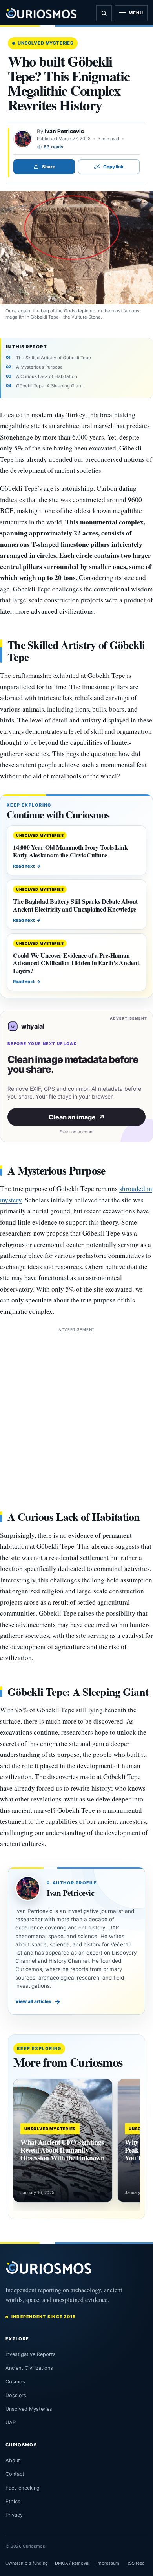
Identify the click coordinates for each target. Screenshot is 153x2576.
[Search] (104, 13)
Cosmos (15, 2382)
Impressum (108, 2563)
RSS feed (136, 2563)
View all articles (38, 2001)
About (13, 2460)
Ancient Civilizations (29, 2368)
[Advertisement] (76, 1410)
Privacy (14, 2515)
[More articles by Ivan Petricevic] (23, 139)
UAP (11, 2422)
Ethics (13, 2501)
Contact (15, 2474)
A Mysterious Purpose (39, 367)
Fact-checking (23, 2488)
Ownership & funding (27, 2563)
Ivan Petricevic (64, 131)
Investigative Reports (31, 2354)
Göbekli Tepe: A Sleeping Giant (49, 386)
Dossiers (16, 2395)
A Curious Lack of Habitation (47, 376)
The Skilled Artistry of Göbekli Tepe (54, 358)
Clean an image (77, 1117)
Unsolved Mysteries (46, 43)
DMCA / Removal (72, 2563)
